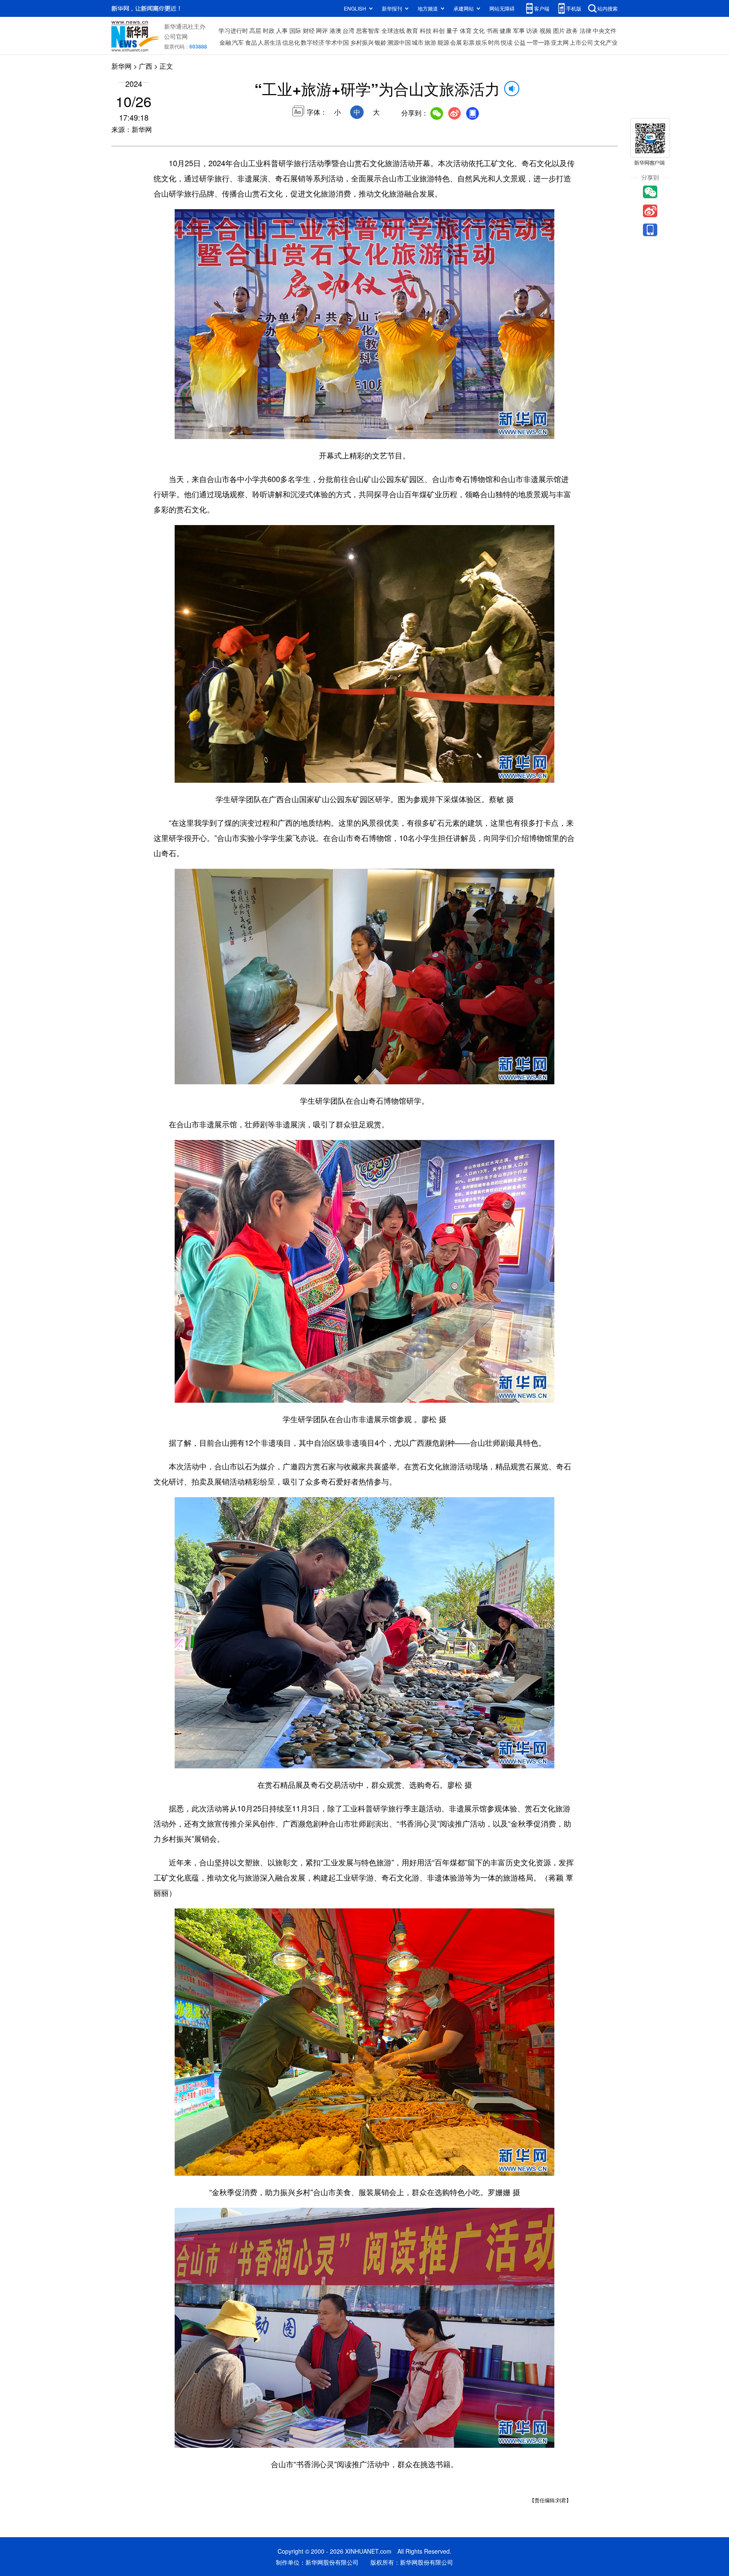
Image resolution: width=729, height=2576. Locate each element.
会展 (456, 42)
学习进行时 (233, 30)
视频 (545, 30)
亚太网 (560, 42)
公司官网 (176, 36)
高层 (255, 30)
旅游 (430, 42)
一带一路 (538, 42)
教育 (412, 30)
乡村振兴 (362, 42)
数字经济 (313, 42)
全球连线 (393, 30)
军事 (519, 30)
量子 (452, 30)
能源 (443, 42)
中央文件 (605, 30)
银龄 (381, 42)
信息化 (291, 42)
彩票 (469, 42)
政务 (572, 30)
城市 (418, 42)
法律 (586, 30)
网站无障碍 (502, 8)
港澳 (335, 30)
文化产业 (606, 42)
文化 (479, 30)
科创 (439, 30)
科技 (426, 30)
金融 (225, 42)
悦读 (507, 42)
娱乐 (481, 42)
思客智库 (368, 30)
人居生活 (270, 42)
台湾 (348, 30)
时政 (269, 30)
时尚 (494, 42)
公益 (520, 42)
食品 (251, 42)
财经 (309, 30)
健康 (505, 30)
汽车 (238, 42)
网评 (322, 30)
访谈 (532, 30)
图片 (559, 30)
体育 (466, 30)
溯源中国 (399, 42)
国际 (295, 30)
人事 (282, 30)
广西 (146, 66)
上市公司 (581, 42)
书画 (492, 30)
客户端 (542, 8)
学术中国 (337, 42)
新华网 (121, 66)
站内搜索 (607, 8)
